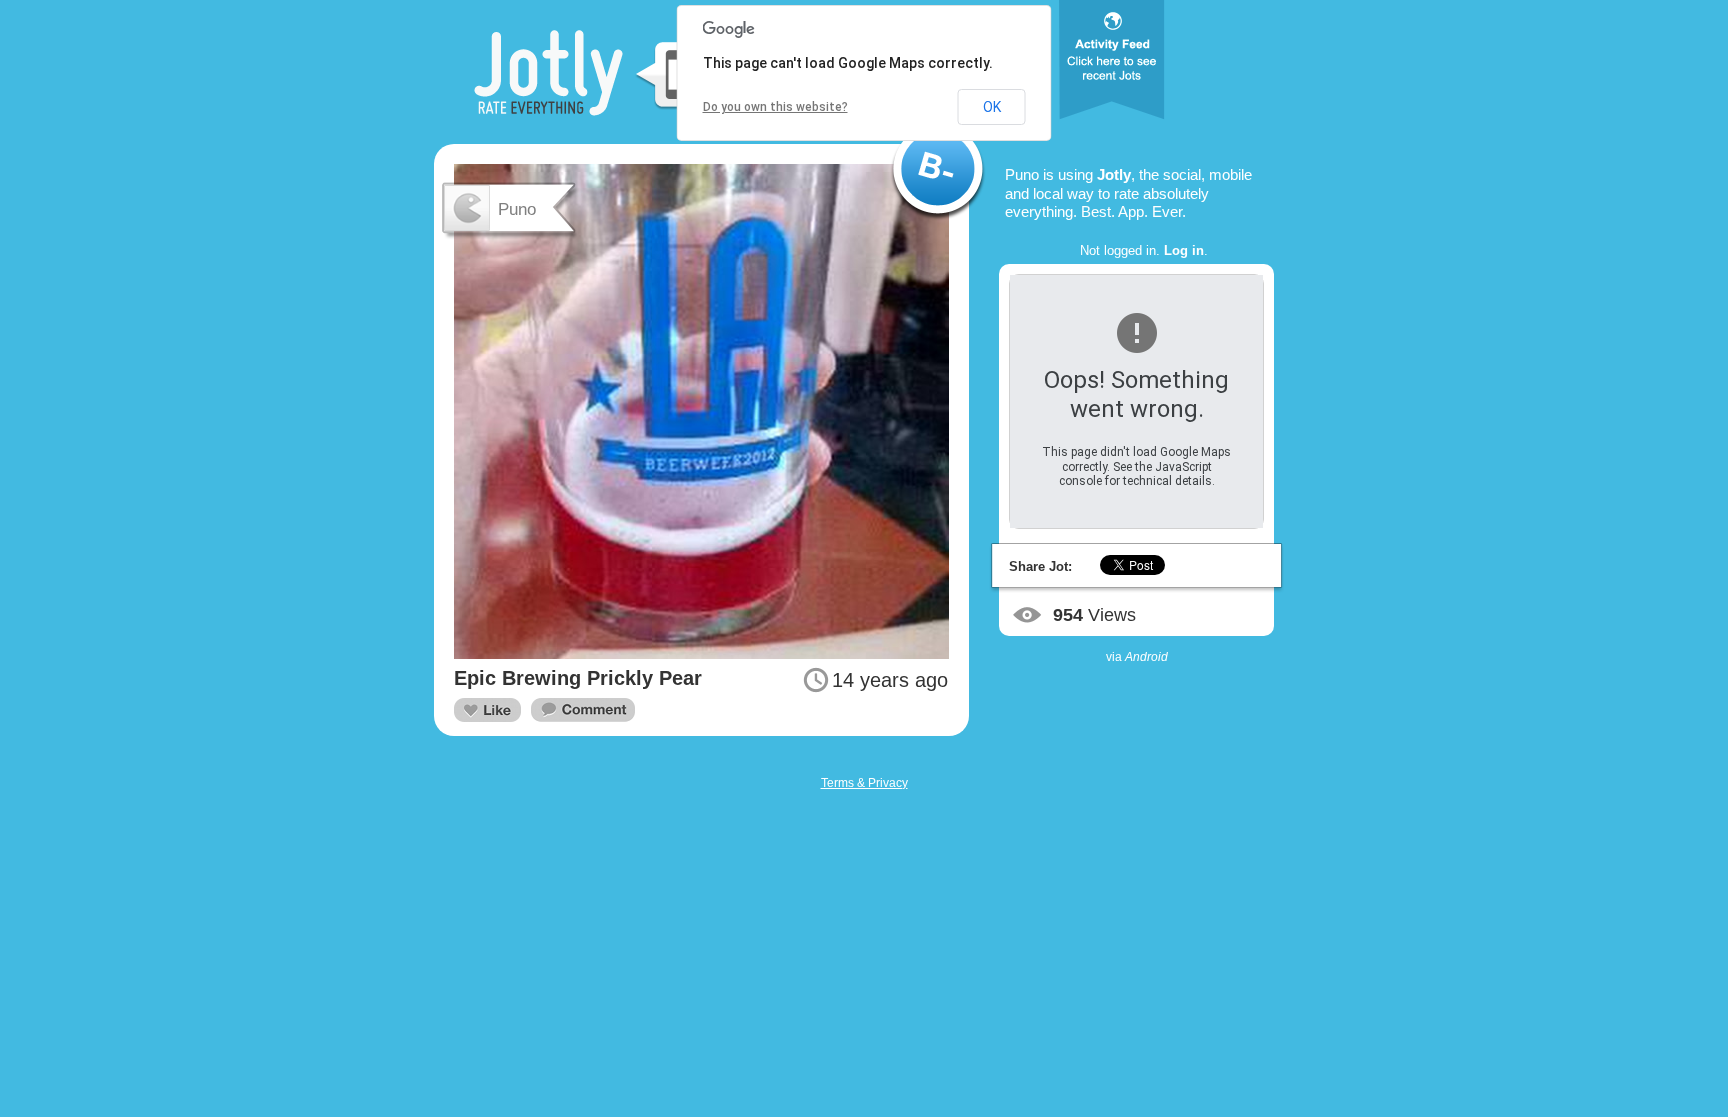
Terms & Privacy (864, 783)
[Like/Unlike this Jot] (487, 710)
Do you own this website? (775, 107)
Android (1146, 657)
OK (992, 107)
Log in (1184, 250)
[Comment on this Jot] (583, 710)
